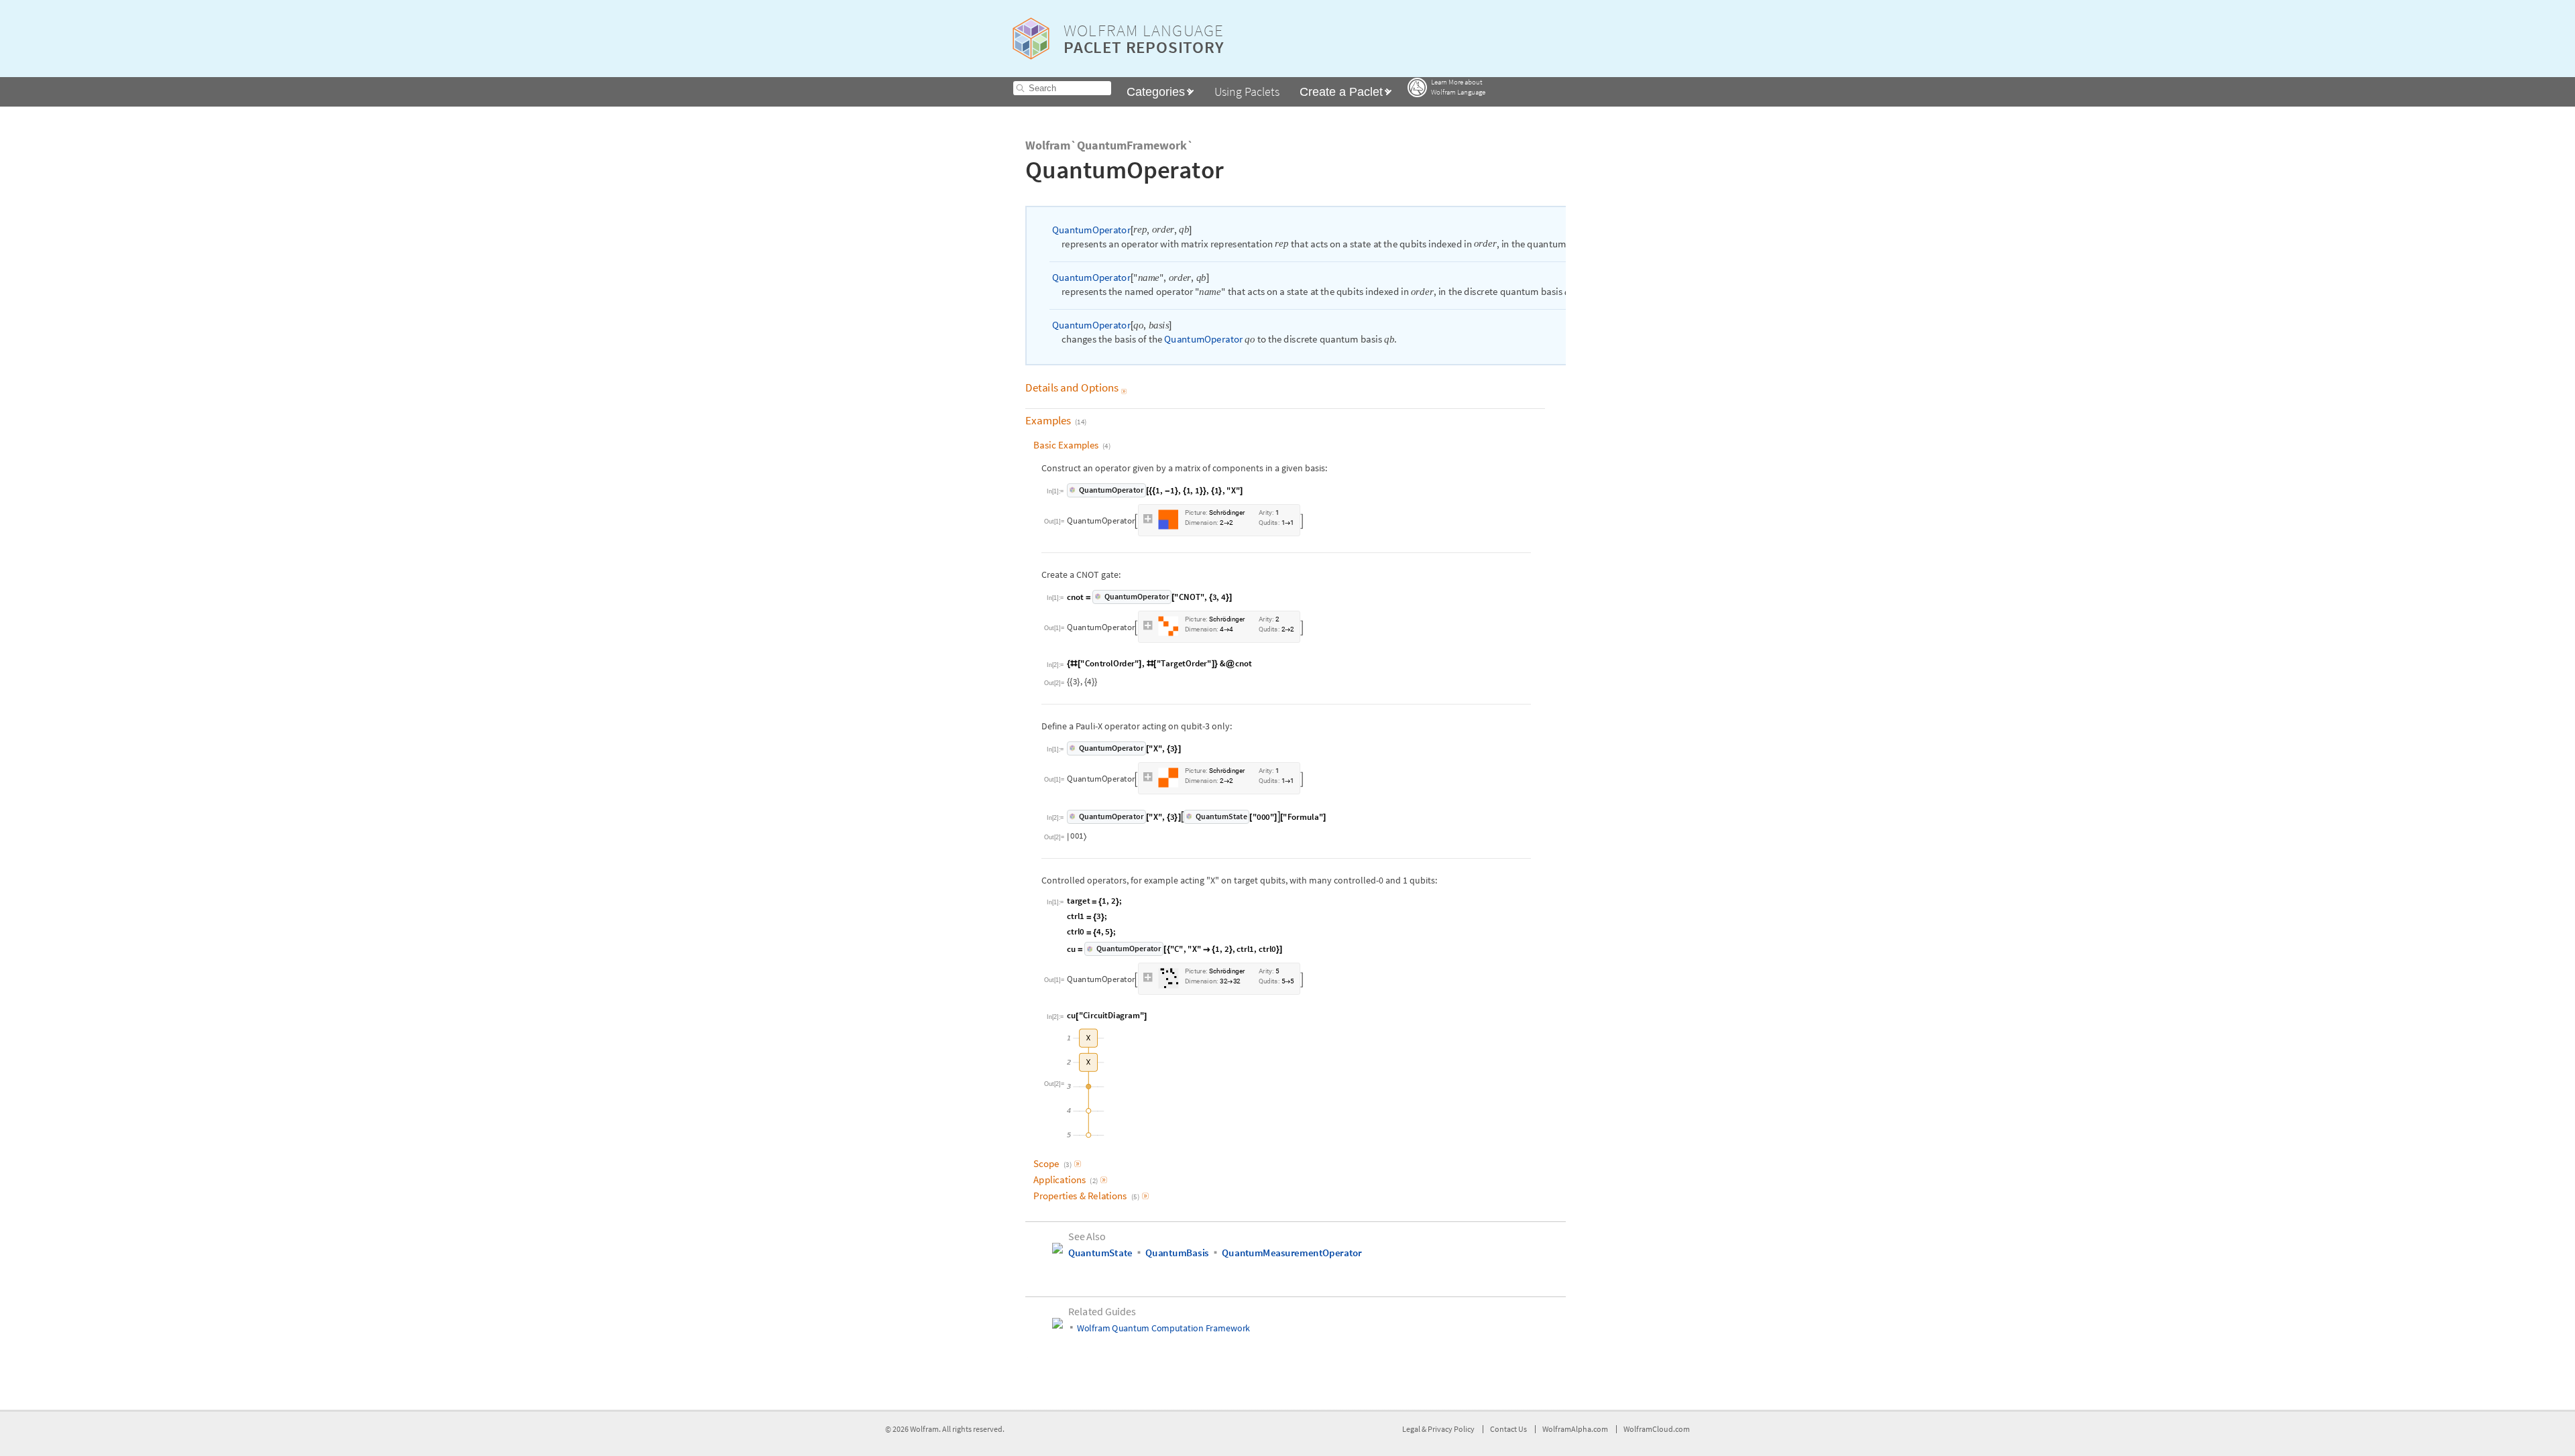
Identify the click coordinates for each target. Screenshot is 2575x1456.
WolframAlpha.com (1575, 1429)
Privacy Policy (1451, 1429)
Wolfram (924, 1429)
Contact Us (1508, 1429)
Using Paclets (1247, 92)
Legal (1412, 1429)
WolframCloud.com (1657, 1429)
